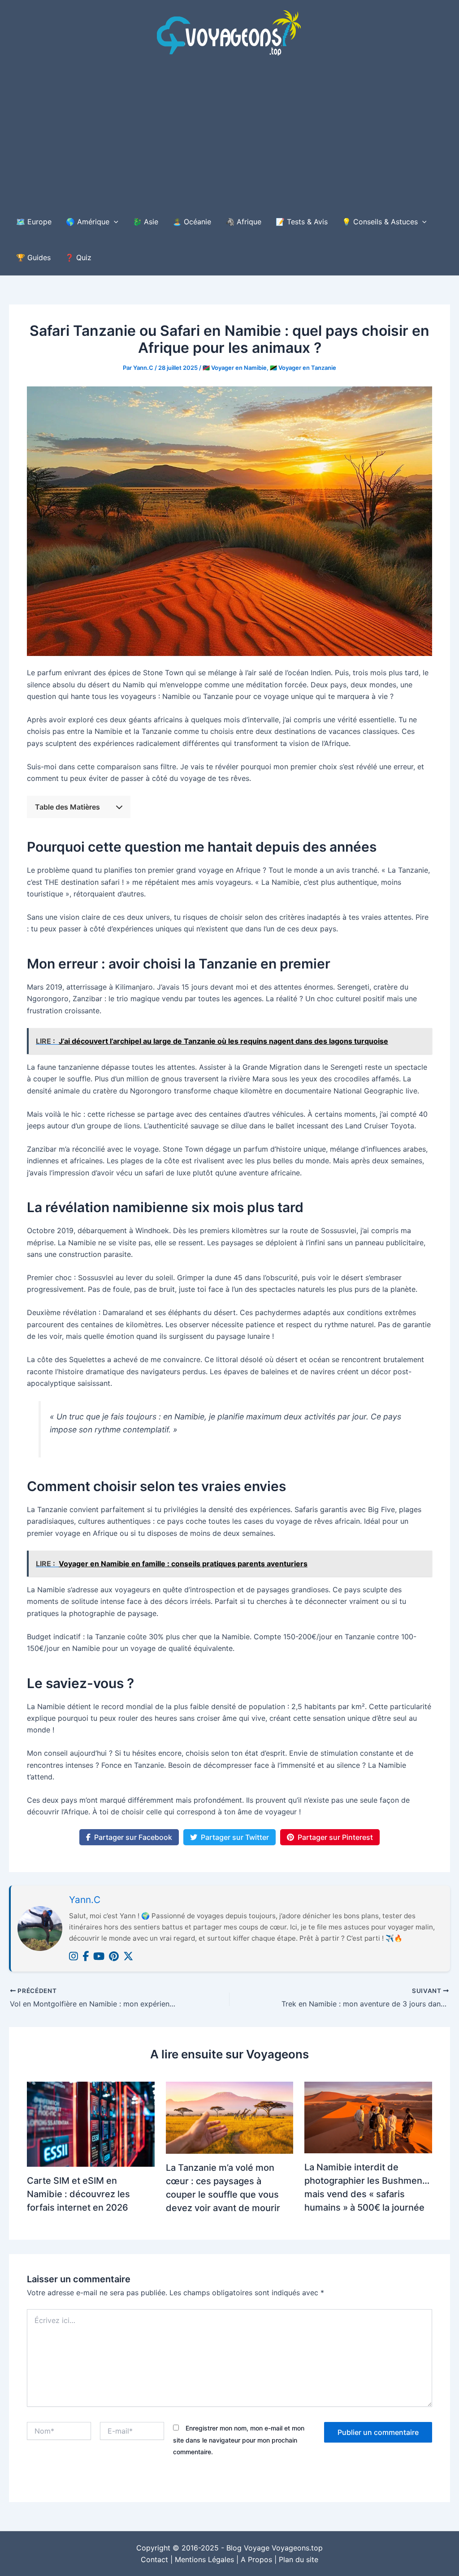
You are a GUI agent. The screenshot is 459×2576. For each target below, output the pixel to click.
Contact (154, 2559)
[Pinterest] (114, 1957)
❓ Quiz (78, 257)
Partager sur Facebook (133, 1837)
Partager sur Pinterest (335, 1837)
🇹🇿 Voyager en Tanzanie (303, 368)
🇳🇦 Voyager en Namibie (235, 368)
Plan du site (299, 2559)
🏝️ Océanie (192, 222)
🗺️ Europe (34, 222)
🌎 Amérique (88, 222)
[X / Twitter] (128, 1957)
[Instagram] (74, 1957)
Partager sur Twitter (235, 1837)
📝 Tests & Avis (302, 222)
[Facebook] (86, 1957)
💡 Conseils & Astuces (380, 222)
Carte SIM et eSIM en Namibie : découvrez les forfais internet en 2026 (78, 2194)
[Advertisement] (229, 137)
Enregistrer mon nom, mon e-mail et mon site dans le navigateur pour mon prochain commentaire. (239, 2440)
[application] (114, 222)
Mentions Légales (204, 2559)
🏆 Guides (33, 257)
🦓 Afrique (243, 222)
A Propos (256, 2559)
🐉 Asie (145, 222)
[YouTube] (99, 1957)
